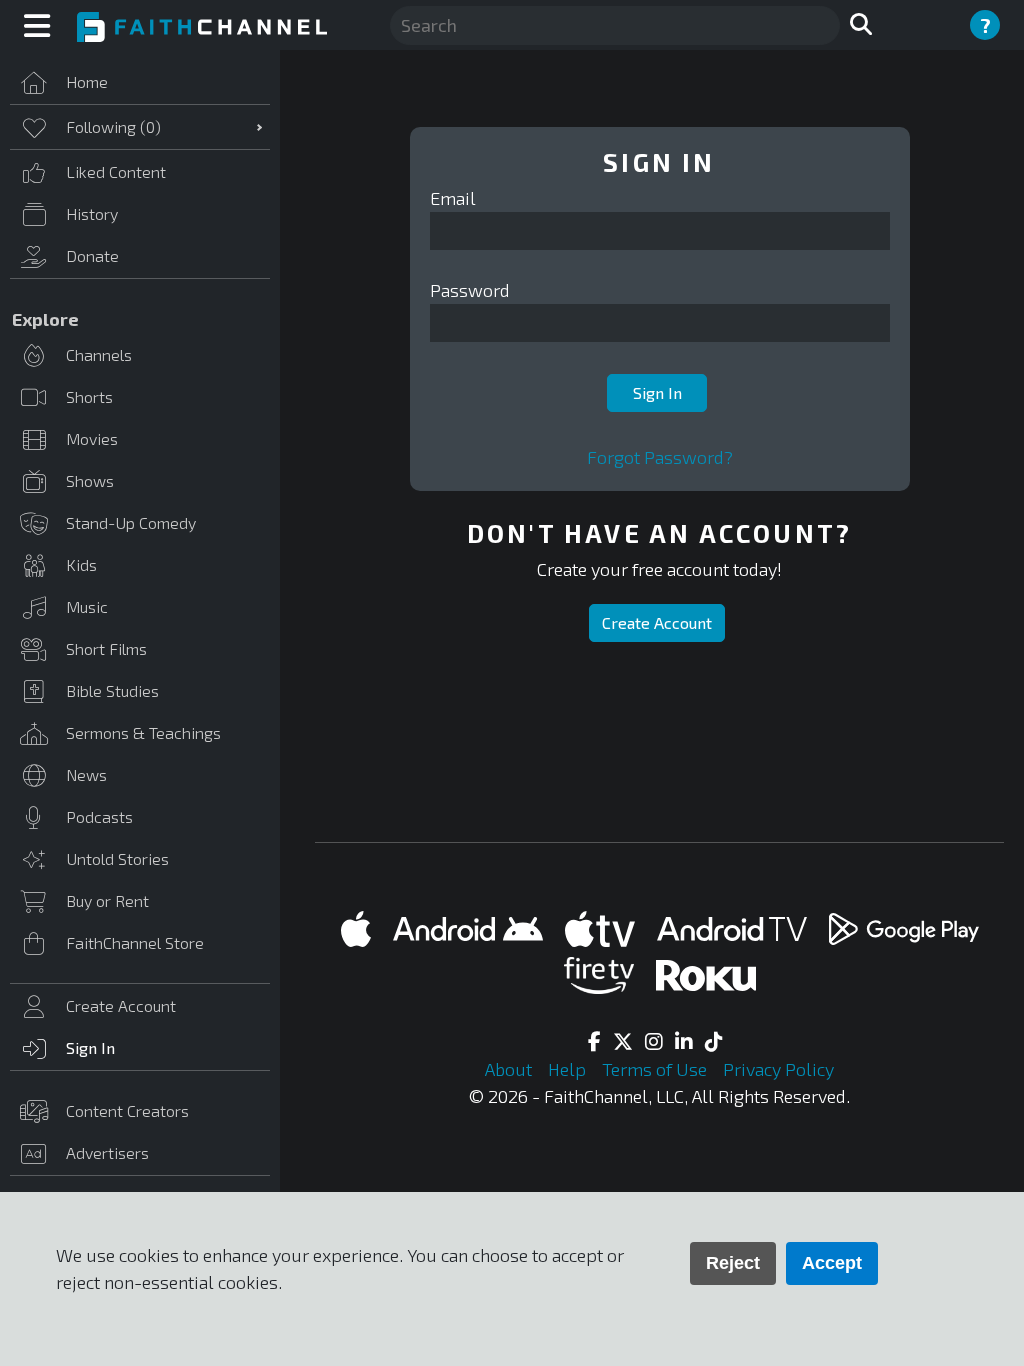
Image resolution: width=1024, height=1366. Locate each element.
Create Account (657, 622)
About (510, 1069)
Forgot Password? (660, 457)
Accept (832, 1263)
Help (569, 1069)
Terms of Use (656, 1069)
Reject (733, 1263)
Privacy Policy (778, 1069)
